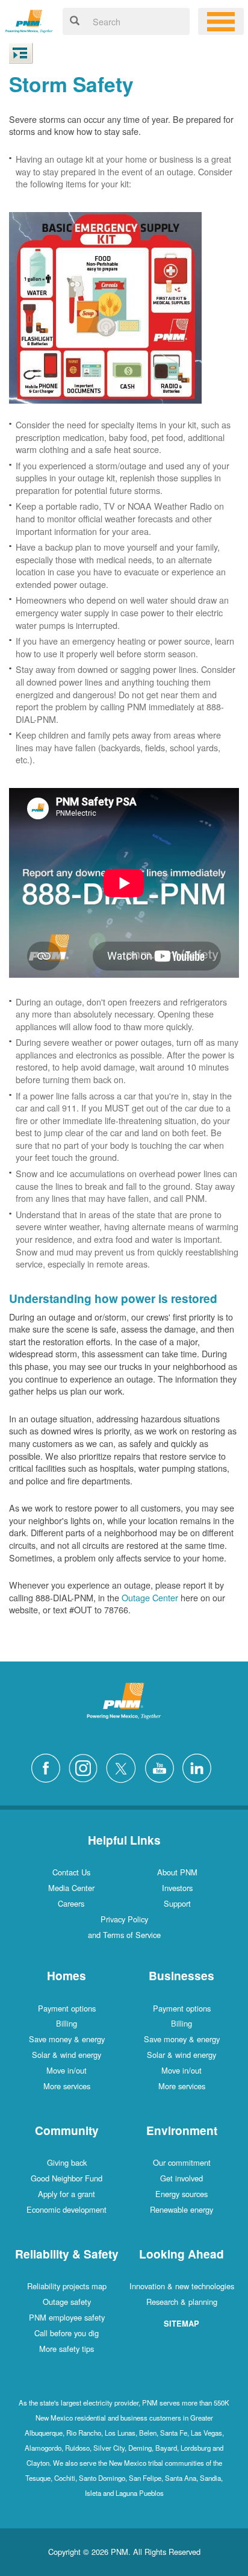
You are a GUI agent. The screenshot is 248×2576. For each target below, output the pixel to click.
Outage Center (150, 1597)
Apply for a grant (67, 2194)
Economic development (67, 2209)
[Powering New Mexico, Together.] (29, 20)
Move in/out (67, 2070)
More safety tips (67, 2349)
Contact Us (71, 1872)
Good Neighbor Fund (67, 2178)
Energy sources (181, 2194)
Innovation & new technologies (182, 2286)
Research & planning (182, 2302)
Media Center (71, 1888)
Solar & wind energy (67, 2055)
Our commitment (182, 2162)
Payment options (67, 2008)
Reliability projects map (67, 2286)
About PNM (177, 1872)
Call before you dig (67, 2333)
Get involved (181, 2178)
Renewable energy (181, 2209)
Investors (177, 1888)
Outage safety (67, 2302)
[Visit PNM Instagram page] (86, 1767)
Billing (67, 2023)
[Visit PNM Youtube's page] (163, 1767)
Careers (71, 1903)
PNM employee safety (67, 2317)
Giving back (67, 2162)
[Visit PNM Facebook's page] (49, 1767)
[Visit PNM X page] (124, 1767)
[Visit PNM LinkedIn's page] (200, 1767)
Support (177, 1903)
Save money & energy (67, 2039)
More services (67, 2086)
